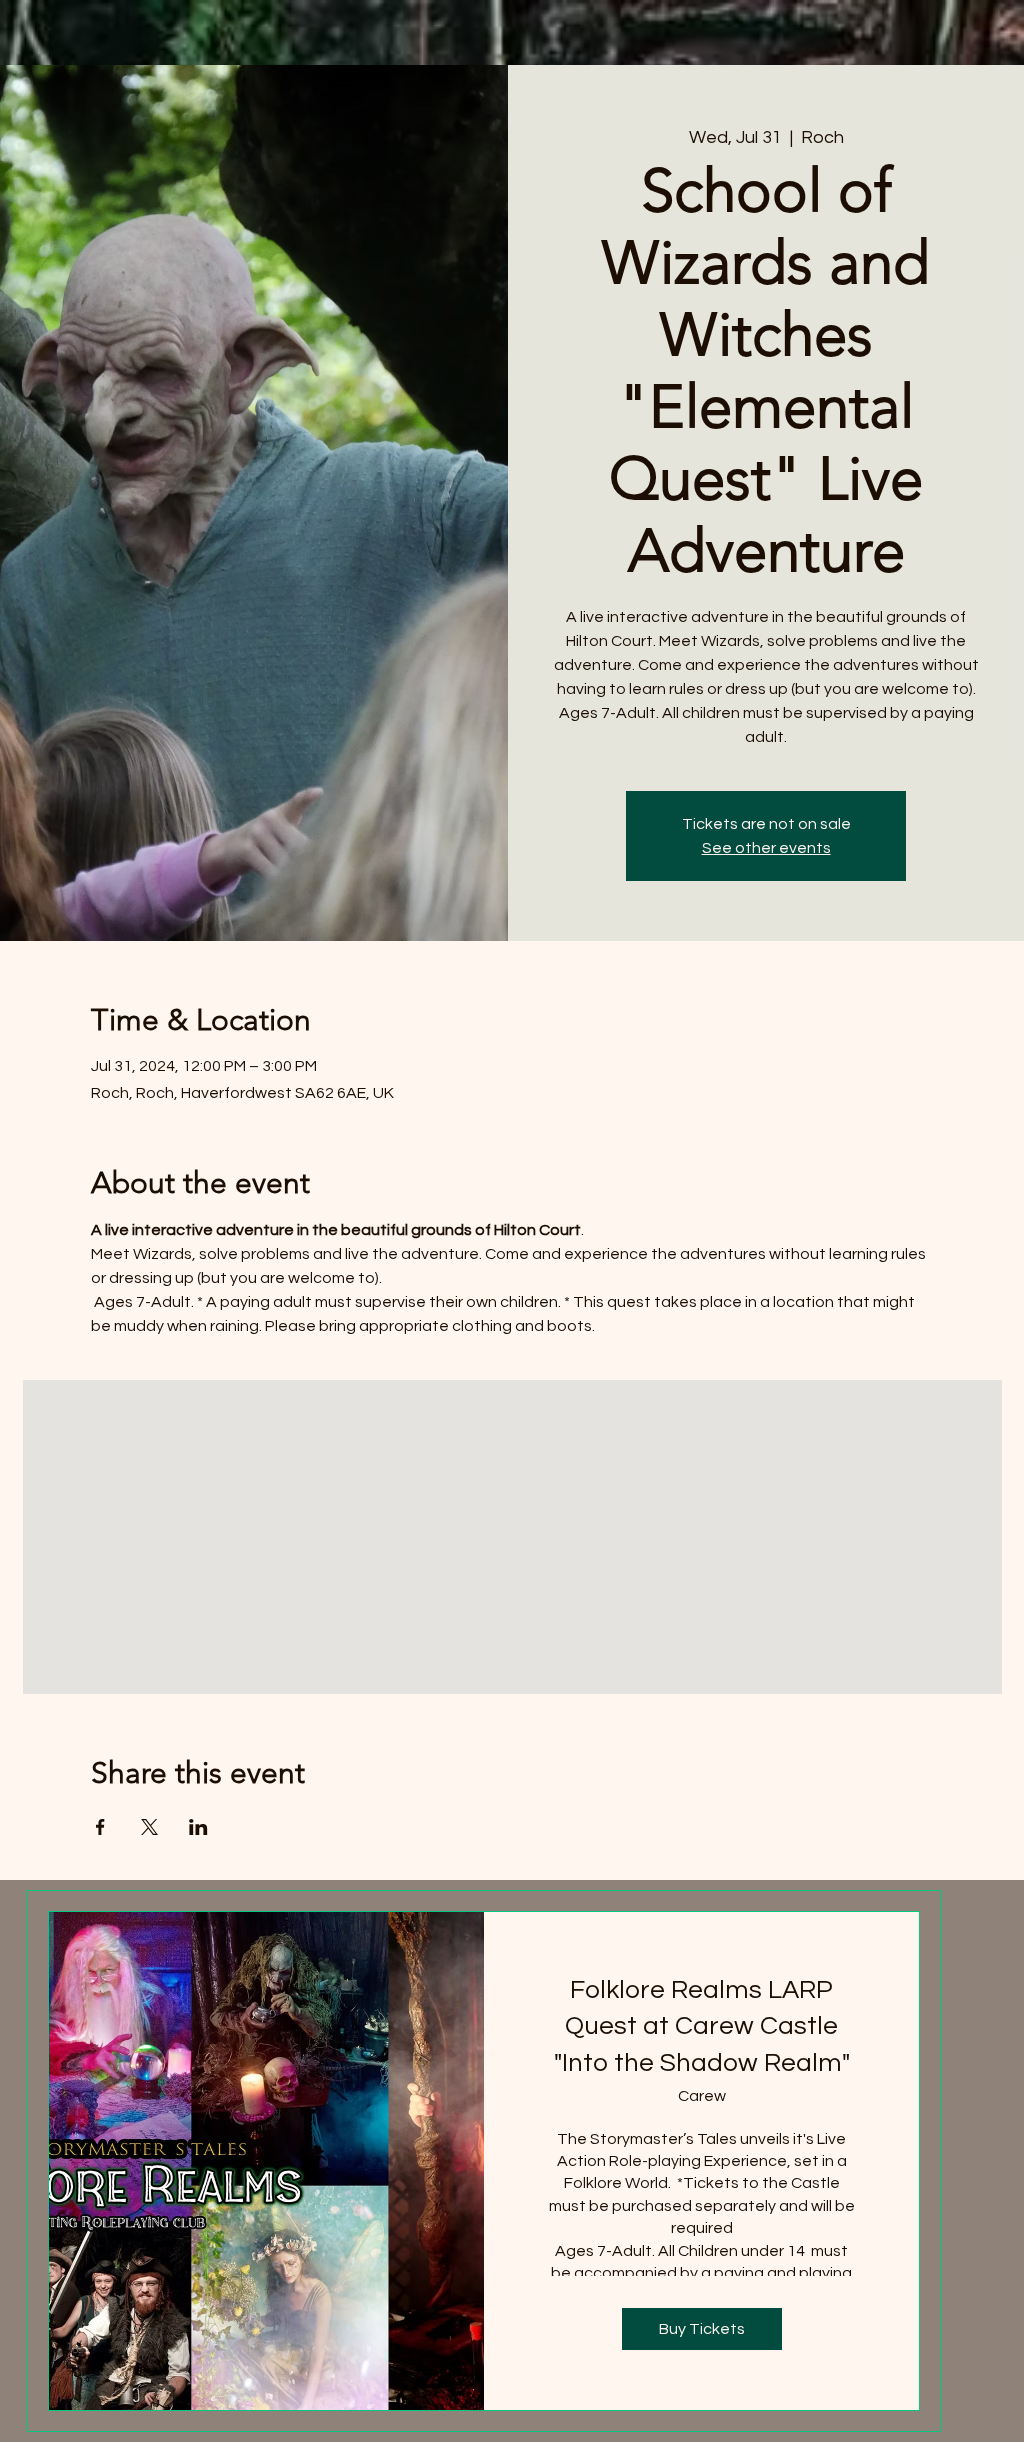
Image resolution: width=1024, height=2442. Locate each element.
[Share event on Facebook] (100, 1827)
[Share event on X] (149, 1827)
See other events (766, 848)
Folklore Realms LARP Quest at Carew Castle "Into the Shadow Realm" (702, 2026)
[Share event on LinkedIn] (198, 1827)
